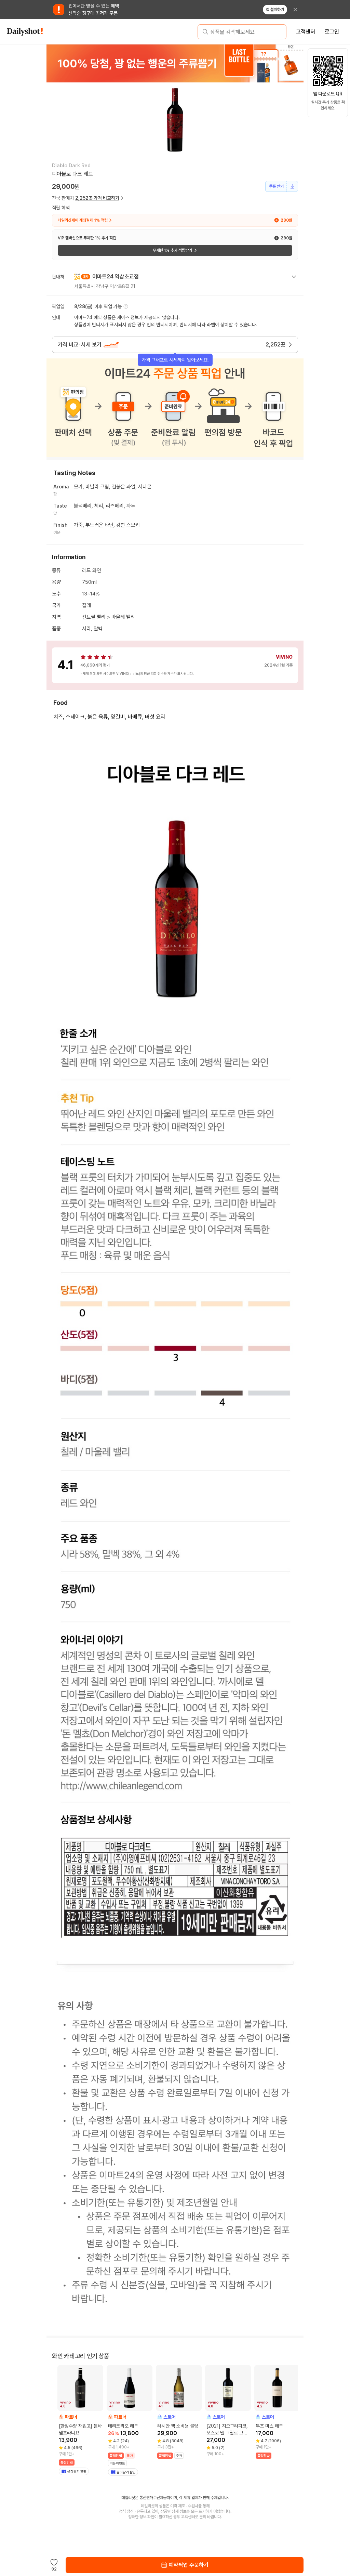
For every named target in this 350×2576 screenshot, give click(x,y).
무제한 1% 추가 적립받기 (172, 250)
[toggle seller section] (294, 277)
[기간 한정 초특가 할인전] (175, 63)
